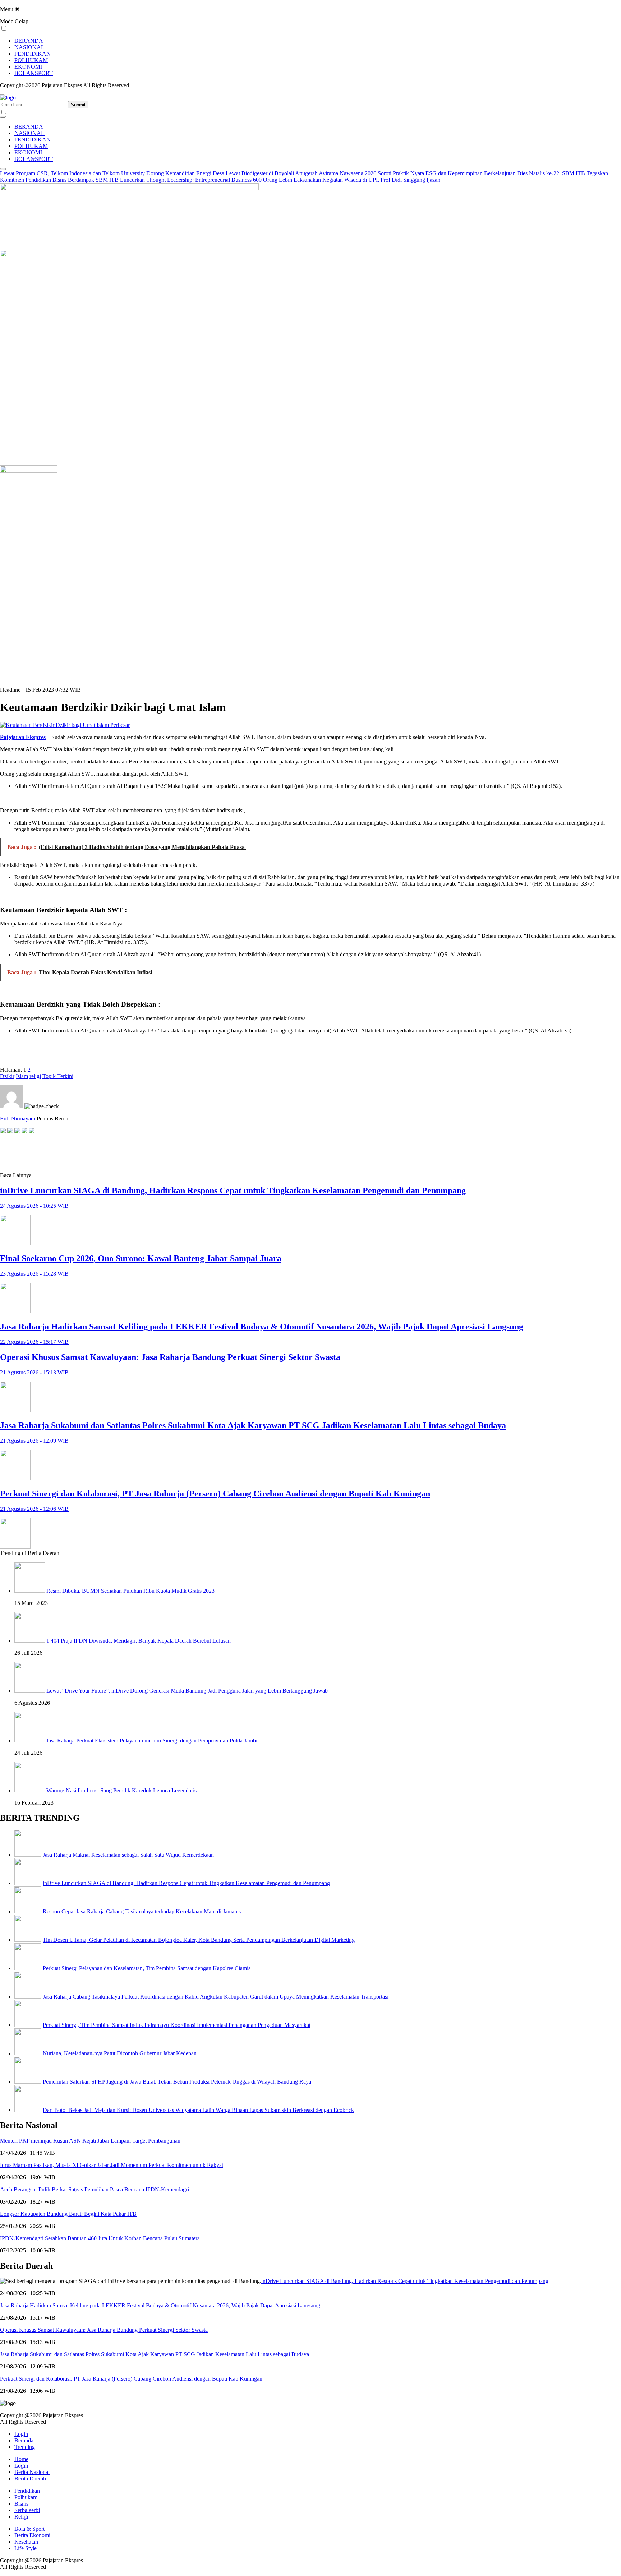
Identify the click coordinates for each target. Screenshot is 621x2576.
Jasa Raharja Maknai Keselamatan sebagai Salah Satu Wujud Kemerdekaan (128, 1855)
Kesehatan (26, 2542)
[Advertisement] (57, 1153)
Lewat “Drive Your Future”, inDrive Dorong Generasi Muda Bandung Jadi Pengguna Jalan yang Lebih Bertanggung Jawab (187, 1691)
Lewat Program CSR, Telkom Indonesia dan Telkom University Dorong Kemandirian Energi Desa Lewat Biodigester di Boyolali (147, 173)
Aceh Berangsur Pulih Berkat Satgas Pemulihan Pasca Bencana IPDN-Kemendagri (95, 2189)
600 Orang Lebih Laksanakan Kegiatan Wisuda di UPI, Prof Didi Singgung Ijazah (347, 180)
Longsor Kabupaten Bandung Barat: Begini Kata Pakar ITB (68, 2214)
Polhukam (26, 2497)
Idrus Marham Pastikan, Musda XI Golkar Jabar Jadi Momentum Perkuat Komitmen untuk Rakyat (112, 2165)
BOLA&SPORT (34, 73)
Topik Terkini (58, 1076)
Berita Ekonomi (32, 2535)
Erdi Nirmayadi (18, 1118)
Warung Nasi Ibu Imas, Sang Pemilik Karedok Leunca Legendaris (121, 1790)
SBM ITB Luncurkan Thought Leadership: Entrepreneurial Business (174, 180)
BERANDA (29, 41)
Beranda (24, 2440)
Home (21, 2459)
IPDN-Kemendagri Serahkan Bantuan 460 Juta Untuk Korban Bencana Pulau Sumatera (100, 2238)
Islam (22, 1076)
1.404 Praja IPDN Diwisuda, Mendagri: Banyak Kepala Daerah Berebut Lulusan (139, 1641)
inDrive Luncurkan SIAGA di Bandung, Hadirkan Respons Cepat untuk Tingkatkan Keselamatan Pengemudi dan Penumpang (186, 1883)
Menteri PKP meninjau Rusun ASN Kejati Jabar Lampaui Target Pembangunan (90, 2141)
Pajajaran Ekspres (23, 737)
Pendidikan (27, 2491)
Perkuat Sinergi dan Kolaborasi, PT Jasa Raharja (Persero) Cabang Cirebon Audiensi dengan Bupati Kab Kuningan (131, 2379)
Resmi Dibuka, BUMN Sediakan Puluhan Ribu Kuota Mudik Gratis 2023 (130, 1591)
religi (35, 1076)
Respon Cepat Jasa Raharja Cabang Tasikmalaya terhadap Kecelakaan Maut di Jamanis (142, 1911)
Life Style (26, 2548)
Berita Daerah (30, 2478)
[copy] (32, 1131)
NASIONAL (29, 47)
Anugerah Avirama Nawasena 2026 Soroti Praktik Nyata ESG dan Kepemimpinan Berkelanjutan (405, 173)
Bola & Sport (29, 2529)
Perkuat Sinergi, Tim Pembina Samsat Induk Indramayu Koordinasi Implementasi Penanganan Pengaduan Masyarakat (177, 2025)
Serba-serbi (27, 2510)
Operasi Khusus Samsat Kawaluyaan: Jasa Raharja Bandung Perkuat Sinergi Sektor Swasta (104, 2330)
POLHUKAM (31, 60)
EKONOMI (28, 67)
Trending (25, 2447)
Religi (21, 2517)
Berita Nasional (32, 2472)
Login (21, 2434)
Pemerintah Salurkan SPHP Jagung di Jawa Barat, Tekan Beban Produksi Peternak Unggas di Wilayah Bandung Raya (177, 2082)
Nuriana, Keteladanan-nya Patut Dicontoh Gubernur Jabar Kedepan (120, 2053)
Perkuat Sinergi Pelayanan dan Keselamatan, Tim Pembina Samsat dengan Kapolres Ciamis (147, 1968)
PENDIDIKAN (33, 54)
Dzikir (7, 1076)
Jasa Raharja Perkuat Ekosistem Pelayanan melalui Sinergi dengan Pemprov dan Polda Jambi (152, 1740)
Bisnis (21, 2504)
